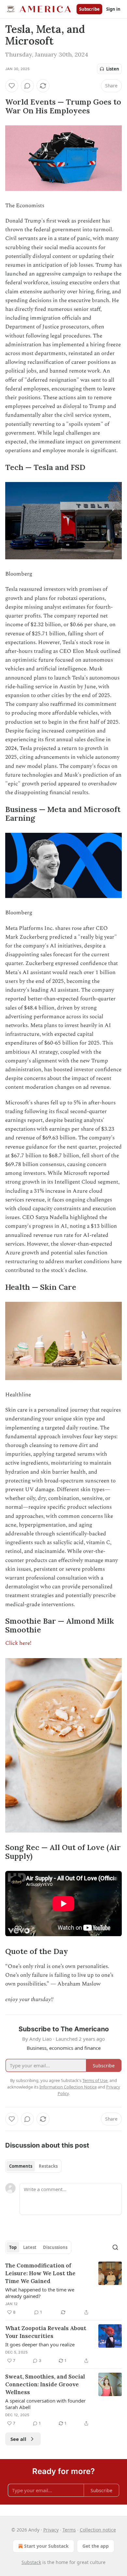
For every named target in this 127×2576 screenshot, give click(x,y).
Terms (69, 2530)
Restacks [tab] (48, 2166)
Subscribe (89, 9)
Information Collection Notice (68, 2087)
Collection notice (98, 2530)
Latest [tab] (30, 2247)
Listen (113, 69)
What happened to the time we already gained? (40, 2293)
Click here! (19, 1643)
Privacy (51, 2530)
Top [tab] (13, 2247)
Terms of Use (95, 2080)
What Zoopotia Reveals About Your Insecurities (46, 2332)
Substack (31, 2562)
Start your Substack (46, 2546)
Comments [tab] (21, 2166)
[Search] (115, 2247)
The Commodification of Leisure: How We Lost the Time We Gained (40, 2273)
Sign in (113, 9)
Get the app (96, 2546)
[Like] (12, 86)
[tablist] (33, 2166)
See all (18, 2439)
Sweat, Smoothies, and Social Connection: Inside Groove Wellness (45, 2384)
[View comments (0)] (27, 86)
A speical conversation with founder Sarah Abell (45, 2404)
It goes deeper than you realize (40, 2344)
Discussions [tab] (55, 2247)
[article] (63, 2289)
